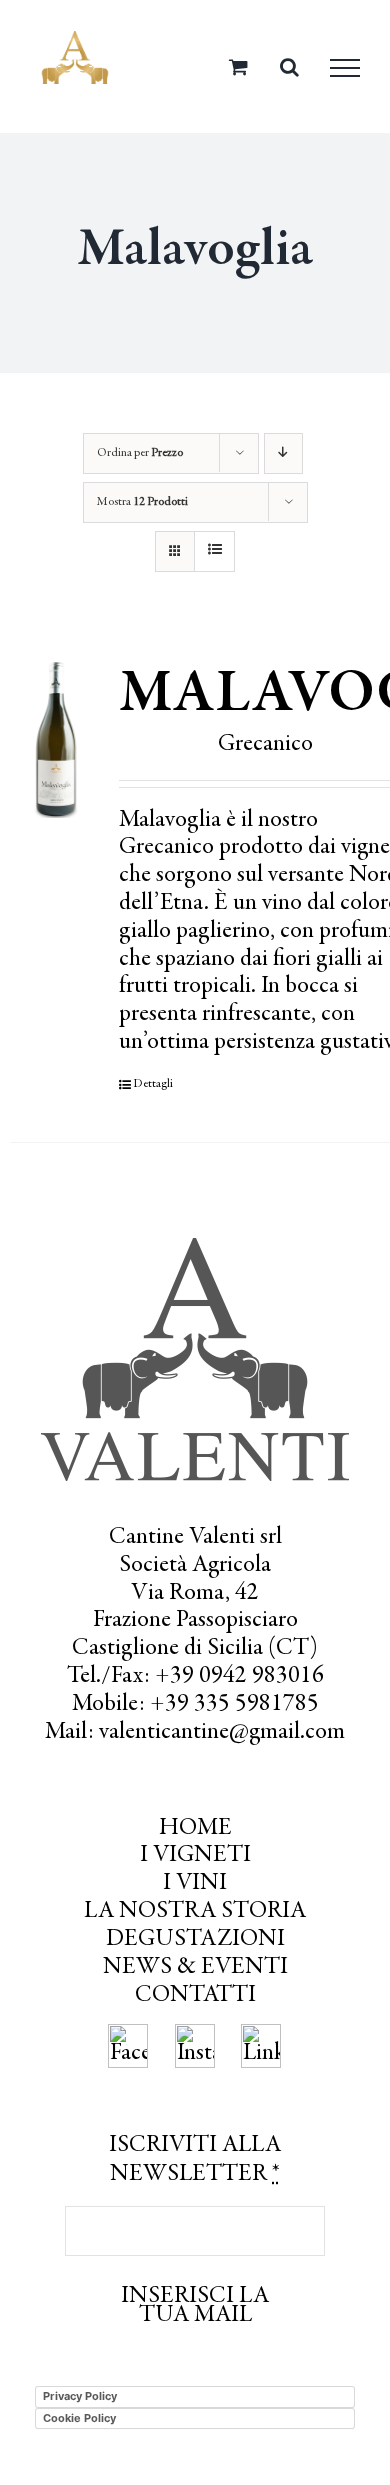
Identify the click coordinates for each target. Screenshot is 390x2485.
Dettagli (153, 1084)
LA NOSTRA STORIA (195, 1912)
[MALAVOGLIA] (56, 740)
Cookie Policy (79, 2418)
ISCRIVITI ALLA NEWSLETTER (195, 2160)
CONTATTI (195, 1996)
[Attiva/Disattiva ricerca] (289, 67)
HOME (195, 1829)
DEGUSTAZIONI (195, 1940)
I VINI (195, 1884)
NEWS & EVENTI (195, 1968)
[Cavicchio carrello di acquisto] (238, 66)
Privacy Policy (80, 2396)
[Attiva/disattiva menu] (345, 68)
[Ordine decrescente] (283, 453)
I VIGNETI (195, 1856)
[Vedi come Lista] (214, 551)
